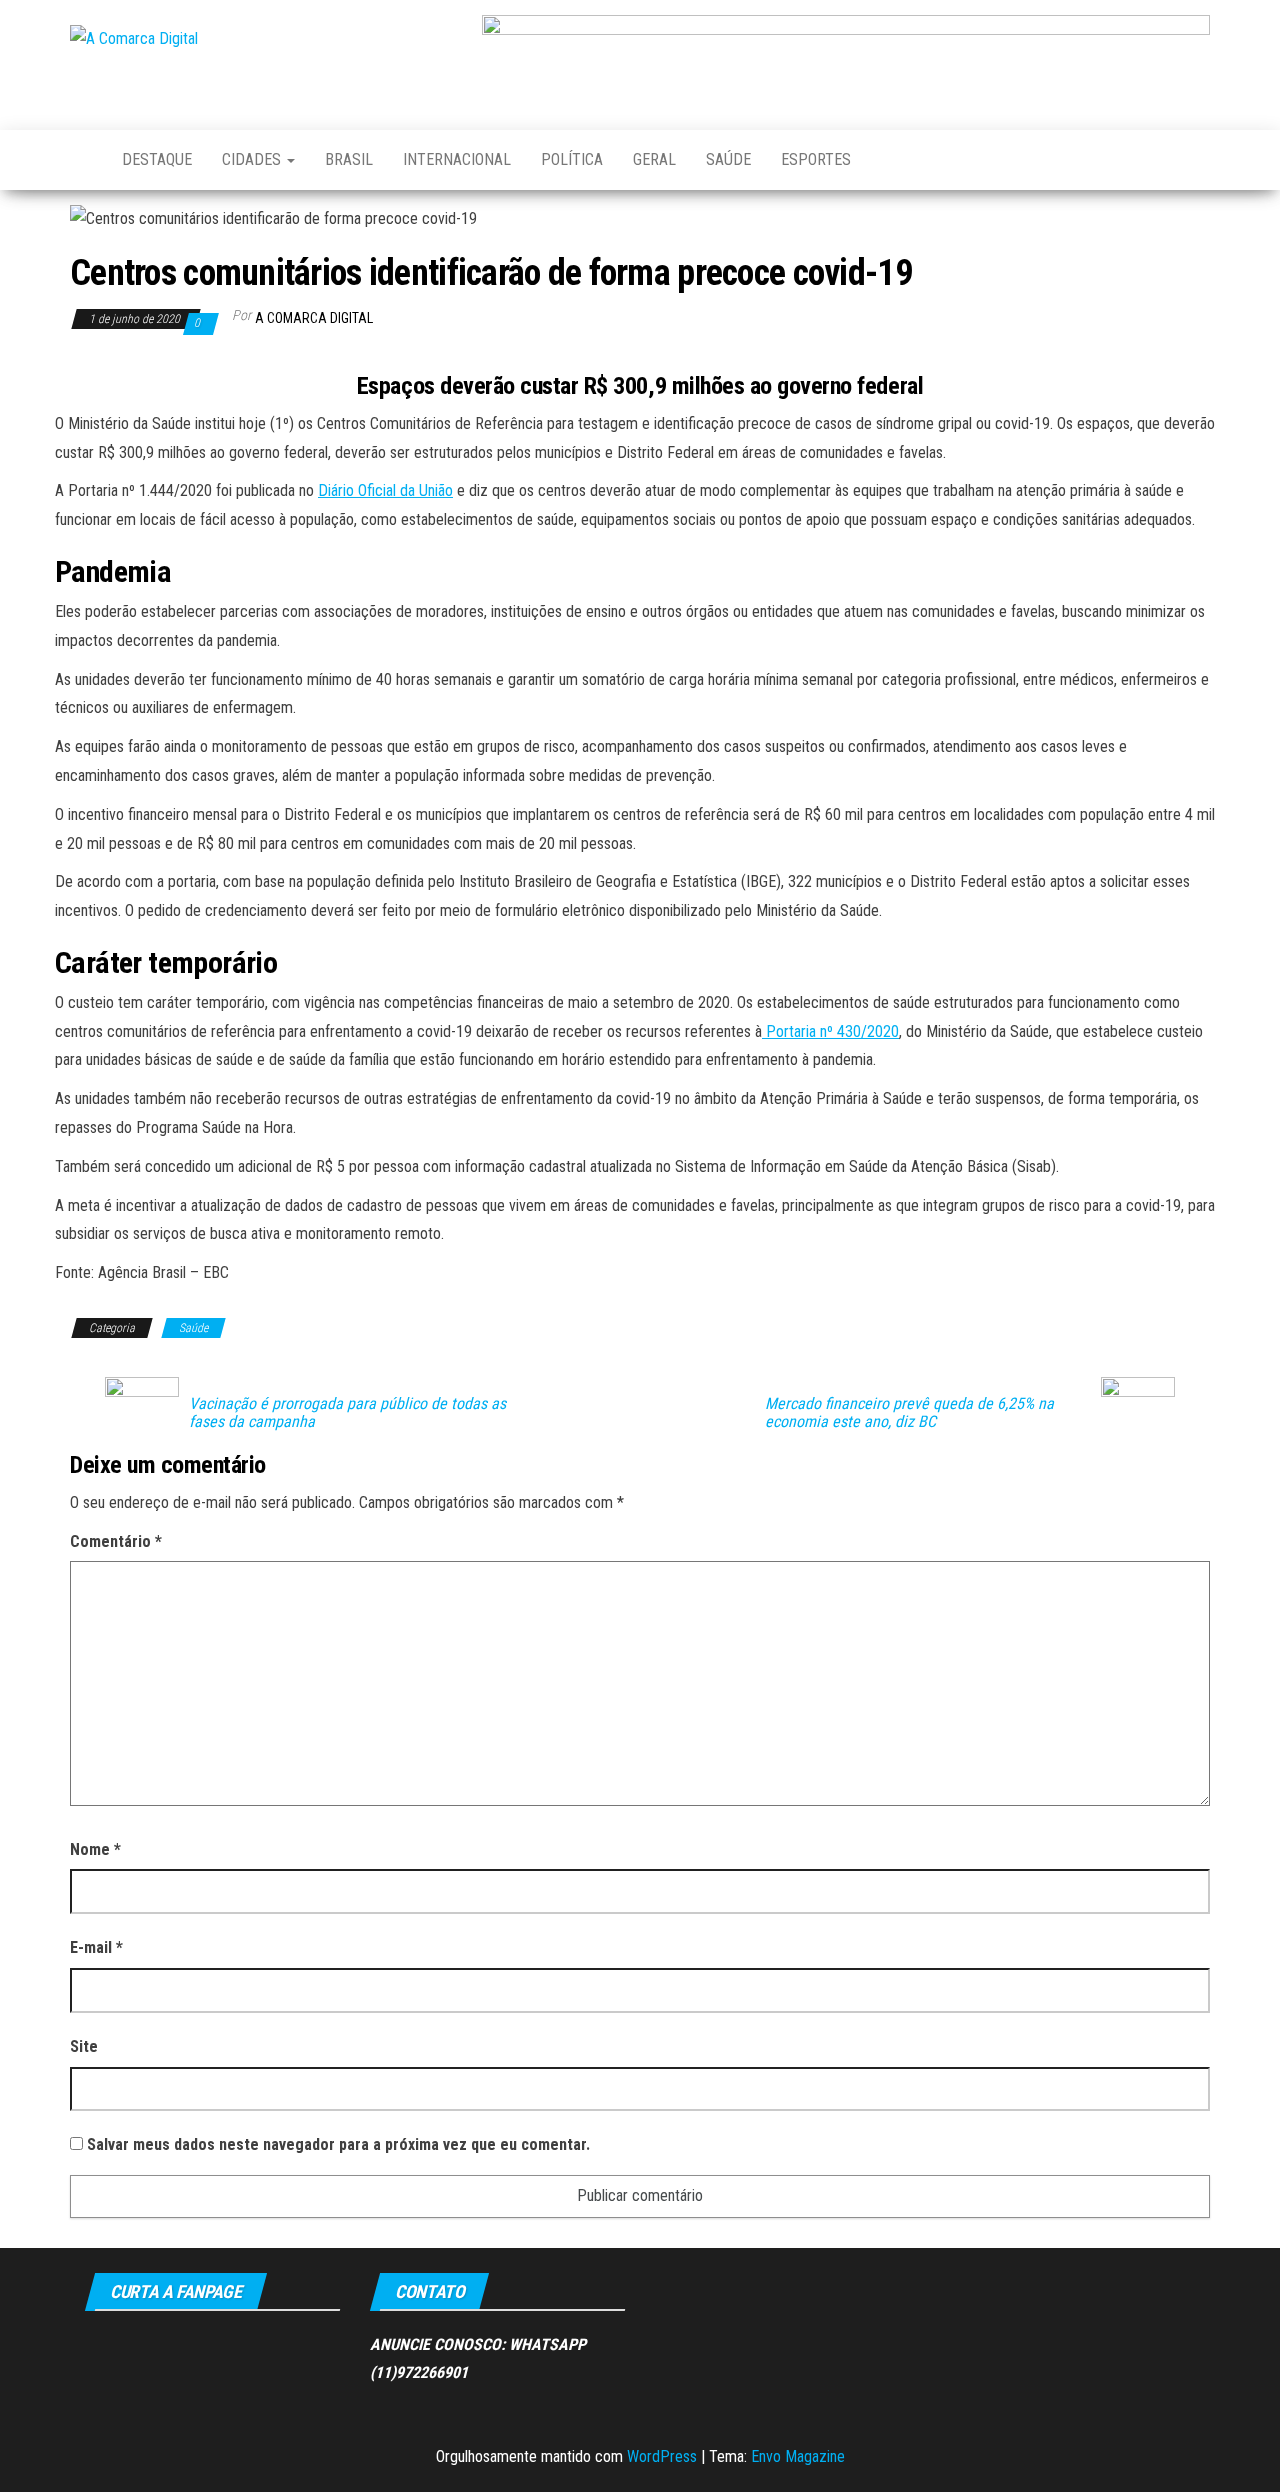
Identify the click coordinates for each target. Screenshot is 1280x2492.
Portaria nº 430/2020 (830, 1031)
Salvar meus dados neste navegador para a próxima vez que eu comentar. (338, 2144)
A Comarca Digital (314, 318)
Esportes (816, 159)
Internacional (457, 159)
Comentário (116, 1541)
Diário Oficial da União (385, 490)
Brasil (349, 159)
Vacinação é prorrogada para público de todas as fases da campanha (347, 1413)
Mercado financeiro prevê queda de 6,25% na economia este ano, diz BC (909, 1413)
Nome (95, 1849)
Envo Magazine (798, 2456)
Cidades (253, 159)
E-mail (96, 1947)
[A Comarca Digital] (81, 160)
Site (84, 2046)
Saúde (728, 159)
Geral (654, 159)
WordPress (662, 2456)
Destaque (157, 159)
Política (572, 159)
